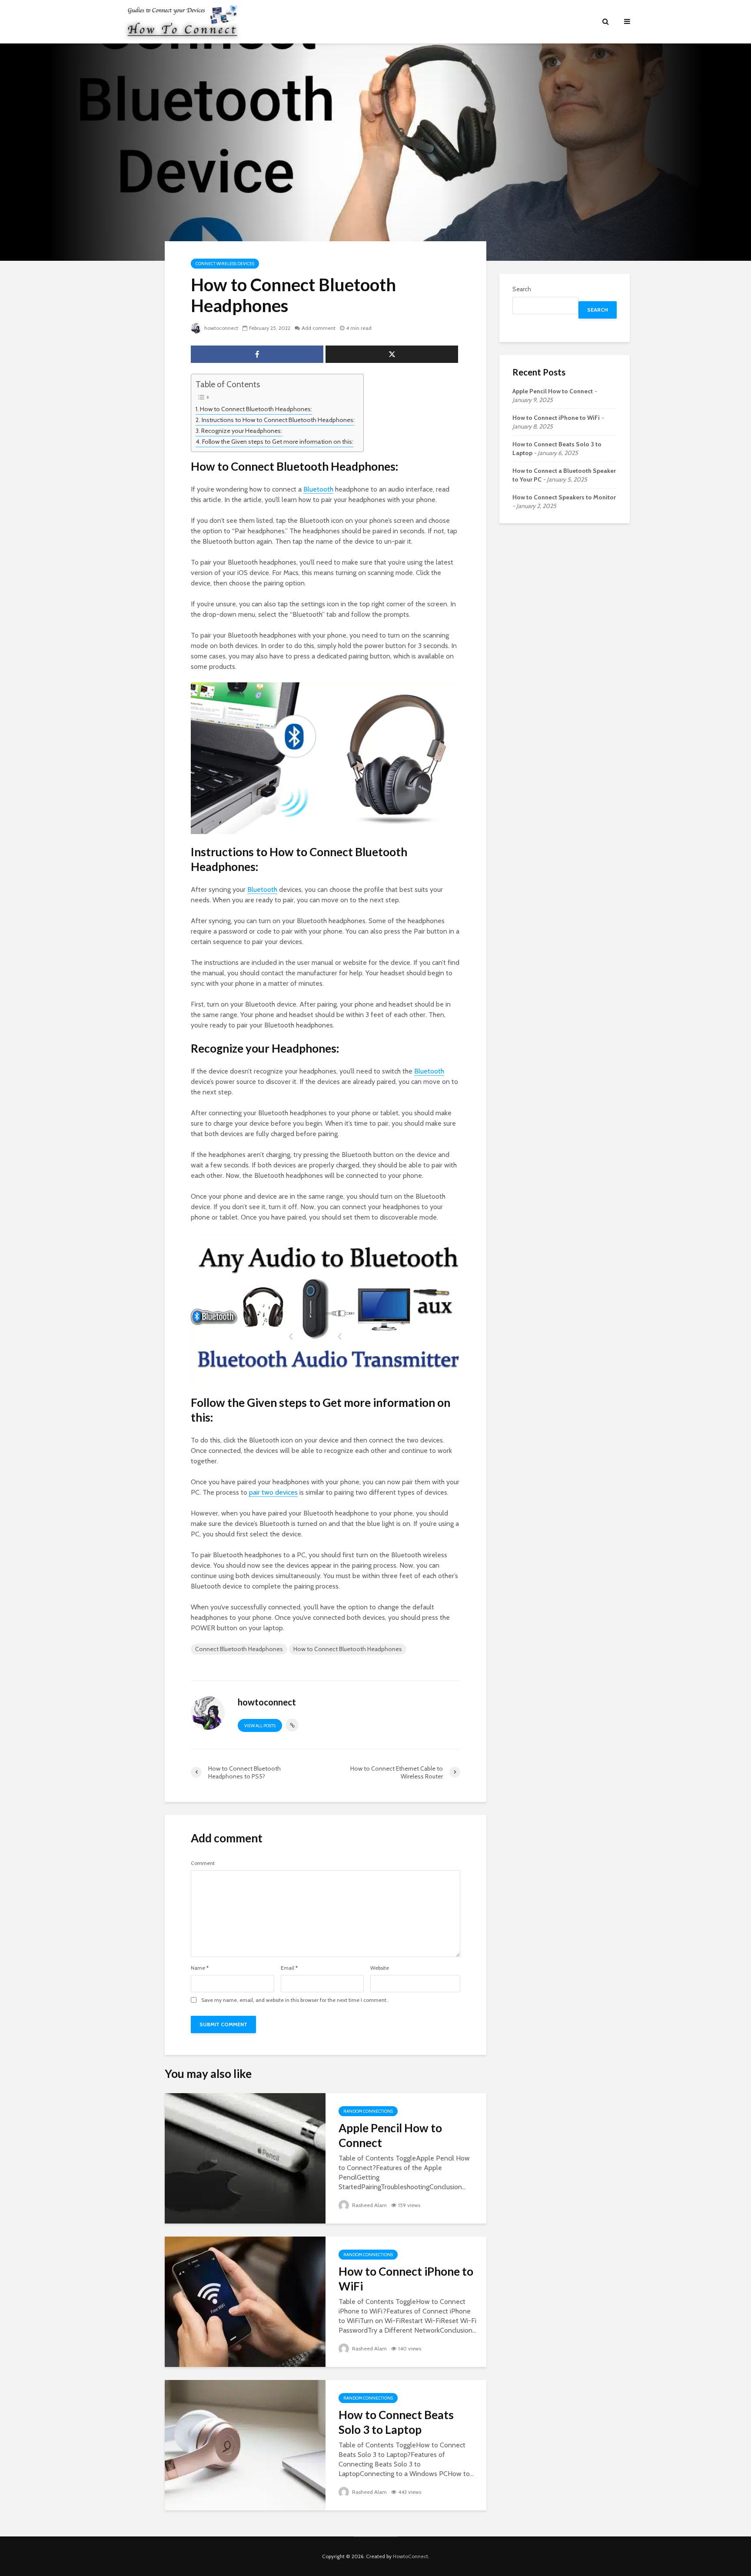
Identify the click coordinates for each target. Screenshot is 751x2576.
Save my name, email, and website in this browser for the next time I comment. (294, 2000)
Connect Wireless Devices (225, 264)
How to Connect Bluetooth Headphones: (256, 409)
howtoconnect (221, 328)
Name (200, 1968)
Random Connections (368, 2111)
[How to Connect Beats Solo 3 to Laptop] (245, 2445)
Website (380, 1968)
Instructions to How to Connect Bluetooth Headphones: (278, 420)
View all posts (260, 1726)
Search (522, 289)
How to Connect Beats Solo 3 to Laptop (396, 2422)
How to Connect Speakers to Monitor (564, 497)
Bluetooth (318, 489)
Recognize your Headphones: (242, 431)
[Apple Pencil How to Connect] (245, 2158)
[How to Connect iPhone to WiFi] (245, 2301)
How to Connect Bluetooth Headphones (348, 1649)
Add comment (319, 328)
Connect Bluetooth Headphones (239, 1649)
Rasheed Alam (369, 2205)
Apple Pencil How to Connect (390, 2135)
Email (289, 1968)
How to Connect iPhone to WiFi (406, 2279)
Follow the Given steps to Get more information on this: (278, 442)
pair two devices (273, 1492)
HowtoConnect (410, 2556)
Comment (203, 1863)
